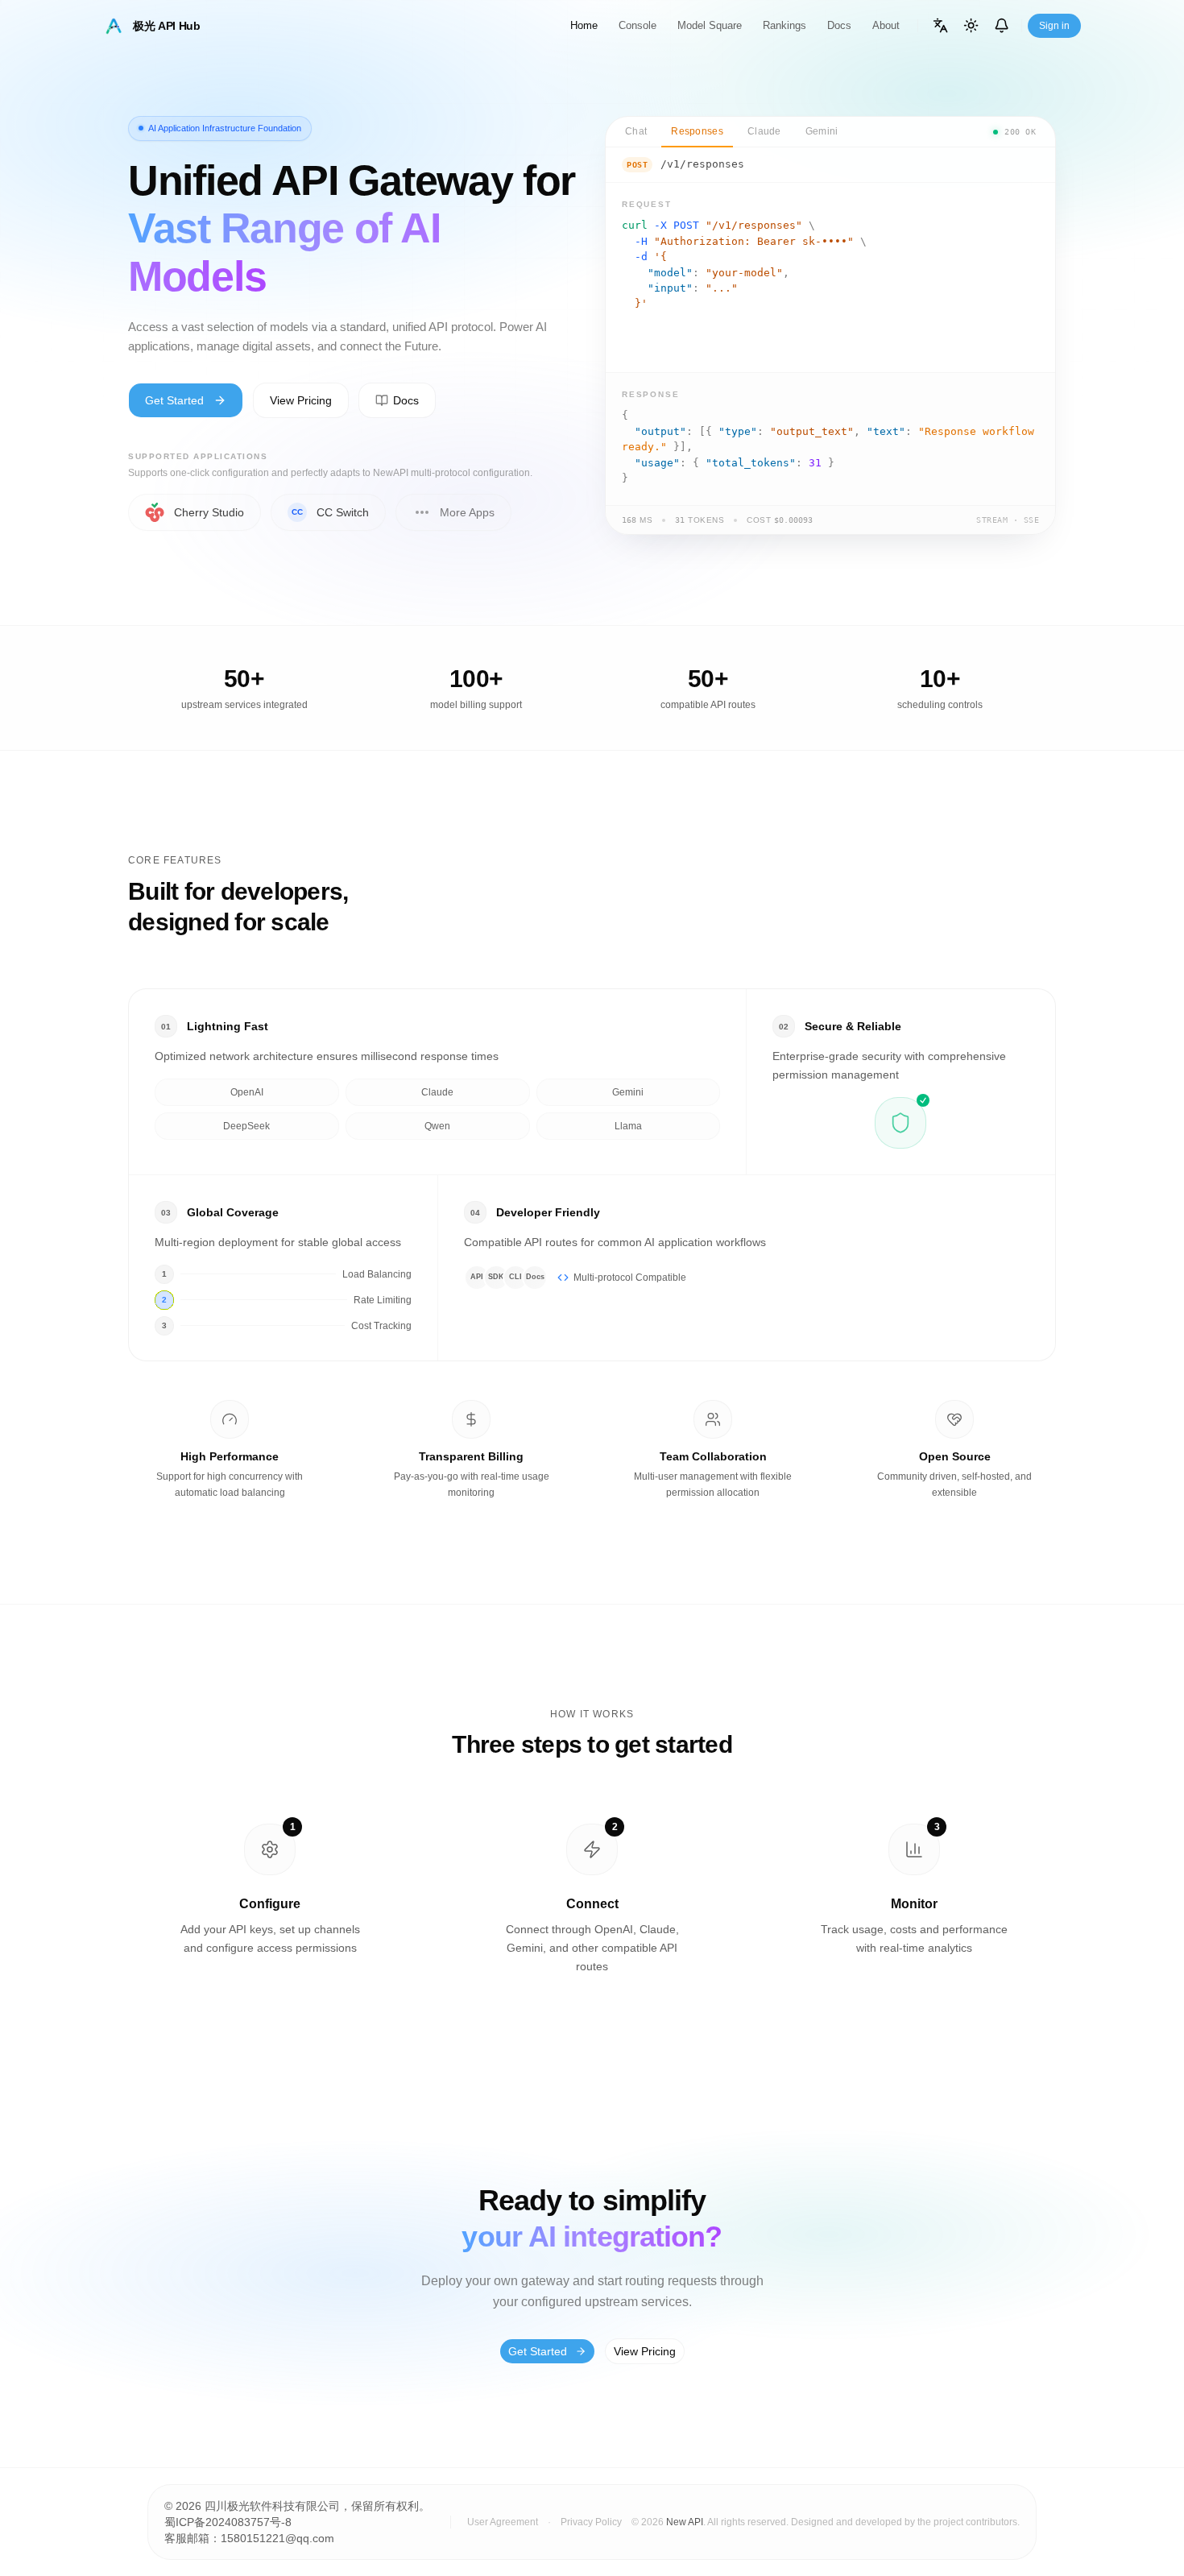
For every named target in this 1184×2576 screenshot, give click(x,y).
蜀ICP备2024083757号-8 (228, 2522)
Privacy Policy (591, 2522)
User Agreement (503, 2522)
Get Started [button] (174, 400)
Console (638, 25)
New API (685, 2522)
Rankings (785, 25)
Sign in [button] (1054, 26)
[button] (397, 400)
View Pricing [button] (301, 400)
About (886, 25)
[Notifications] (1002, 26)
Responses (697, 131)
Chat (636, 131)
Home (584, 25)
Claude (764, 131)
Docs (839, 25)
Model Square (710, 25)
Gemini (822, 131)
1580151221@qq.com (277, 2538)
